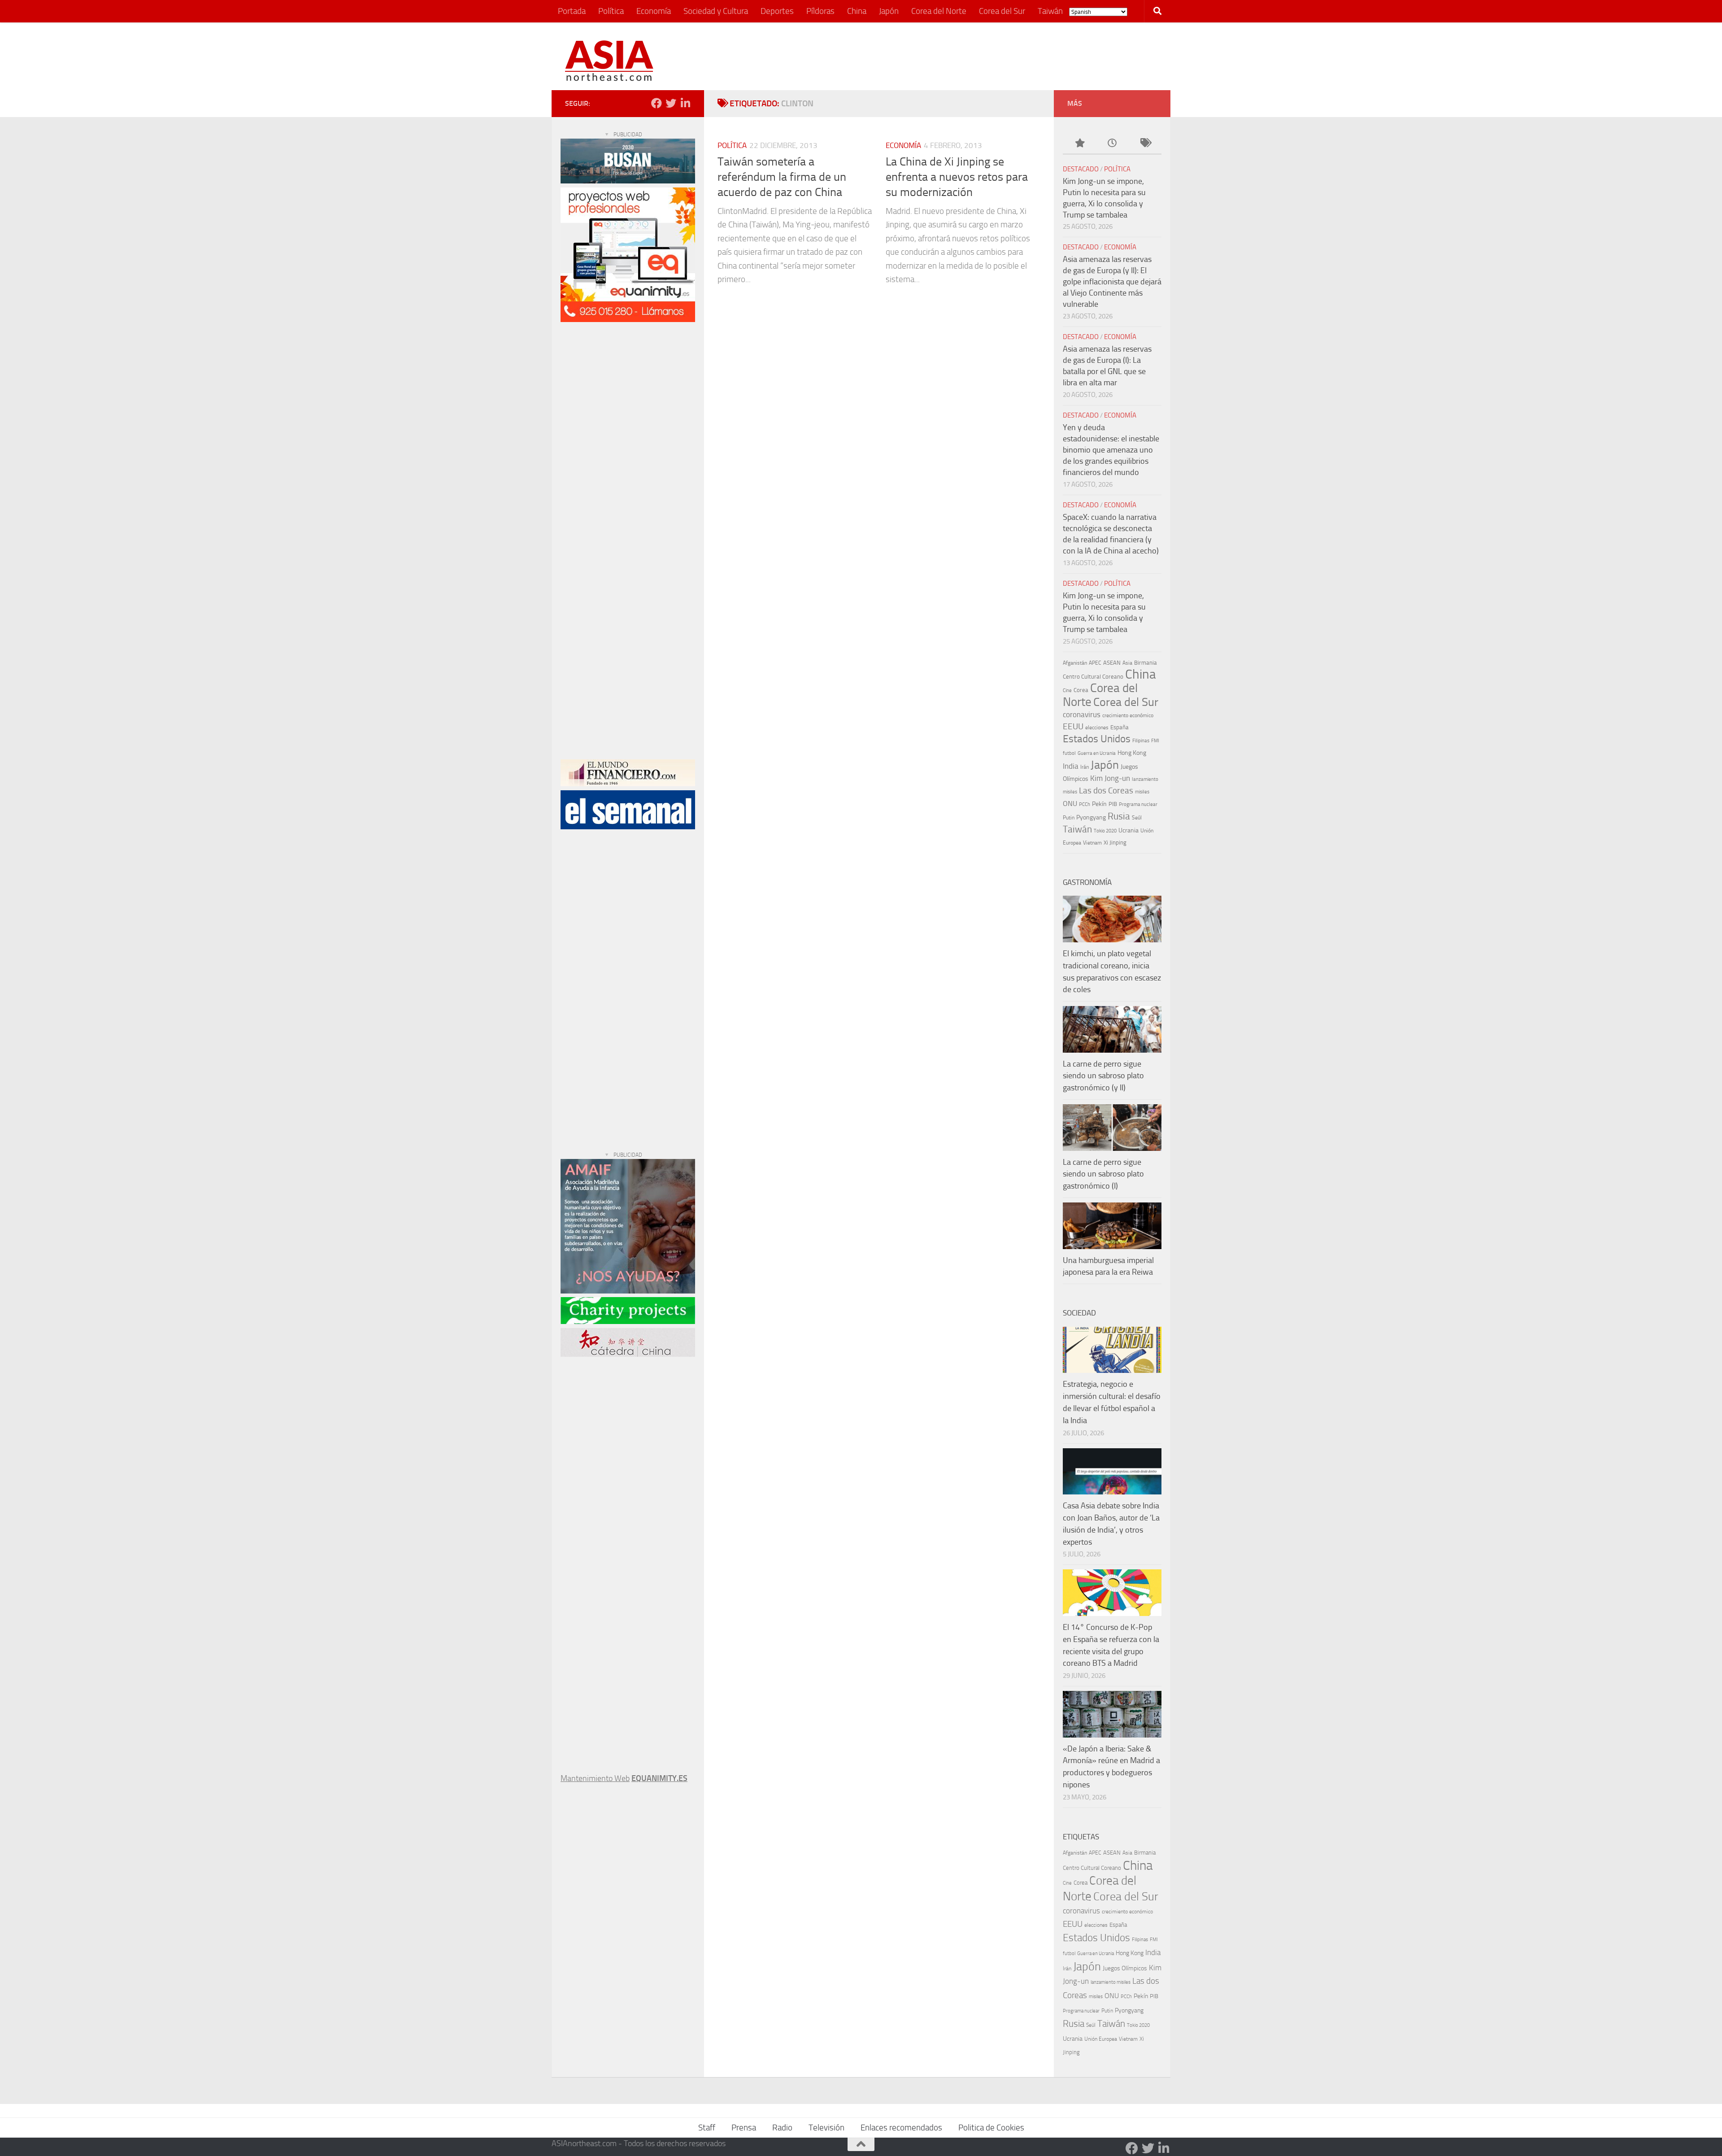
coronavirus (1082, 715)
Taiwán (1050, 11)
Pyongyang (1091, 817)
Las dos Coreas (1106, 791)
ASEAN (1112, 663)
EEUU (1073, 726)
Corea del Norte (939, 11)
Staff (707, 2128)
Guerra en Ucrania (1097, 753)
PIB (1113, 804)
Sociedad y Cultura (716, 11)
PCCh (1085, 804)
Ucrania (1128, 830)
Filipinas (1141, 741)
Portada (572, 11)
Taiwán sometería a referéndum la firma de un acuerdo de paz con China (782, 177)
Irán (1085, 767)
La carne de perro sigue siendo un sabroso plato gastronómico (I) (1103, 1174)
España (1120, 727)
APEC (1095, 663)
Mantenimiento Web (595, 1778)
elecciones (1097, 727)
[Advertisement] (994, 56)
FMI (1155, 741)
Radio (782, 2128)
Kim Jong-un (1110, 778)
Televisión (826, 2128)
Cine (1067, 690)
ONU (1070, 804)
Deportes (777, 11)
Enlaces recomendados (901, 2128)
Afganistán (1075, 663)
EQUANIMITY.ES (659, 1778)
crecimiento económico (1128, 715)
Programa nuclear (1138, 804)
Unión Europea (1101, 2039)
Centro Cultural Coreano (1093, 677)
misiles (1142, 792)
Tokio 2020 (1105, 831)
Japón (889, 11)
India (1071, 766)
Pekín (1099, 804)
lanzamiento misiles (1111, 1982)
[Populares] (1079, 144)
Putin (1069, 818)
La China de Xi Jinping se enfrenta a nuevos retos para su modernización (957, 177)
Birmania (1146, 663)
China (857, 11)
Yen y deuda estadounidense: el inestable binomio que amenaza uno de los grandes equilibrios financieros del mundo (1111, 450)
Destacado (1081, 169)
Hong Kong (1132, 753)
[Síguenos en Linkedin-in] (685, 103)
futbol (1069, 753)
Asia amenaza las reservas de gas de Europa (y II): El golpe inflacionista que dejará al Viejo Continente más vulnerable (1112, 282)
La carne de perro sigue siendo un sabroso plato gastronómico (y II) (1103, 1076)
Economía (654, 11)
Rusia (1119, 816)
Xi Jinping (1115, 843)
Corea (1081, 690)
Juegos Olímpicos (1125, 1968)
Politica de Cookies (991, 2128)
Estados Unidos (1097, 739)
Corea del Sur (1002, 11)
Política (611, 11)
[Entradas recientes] (1112, 144)
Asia (1127, 663)
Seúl (1137, 818)
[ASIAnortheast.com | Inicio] (609, 61)
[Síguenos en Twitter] (671, 103)
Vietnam (1092, 843)
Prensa (744, 2128)
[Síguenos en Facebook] (657, 103)
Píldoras (820, 11)
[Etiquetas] (1145, 144)
